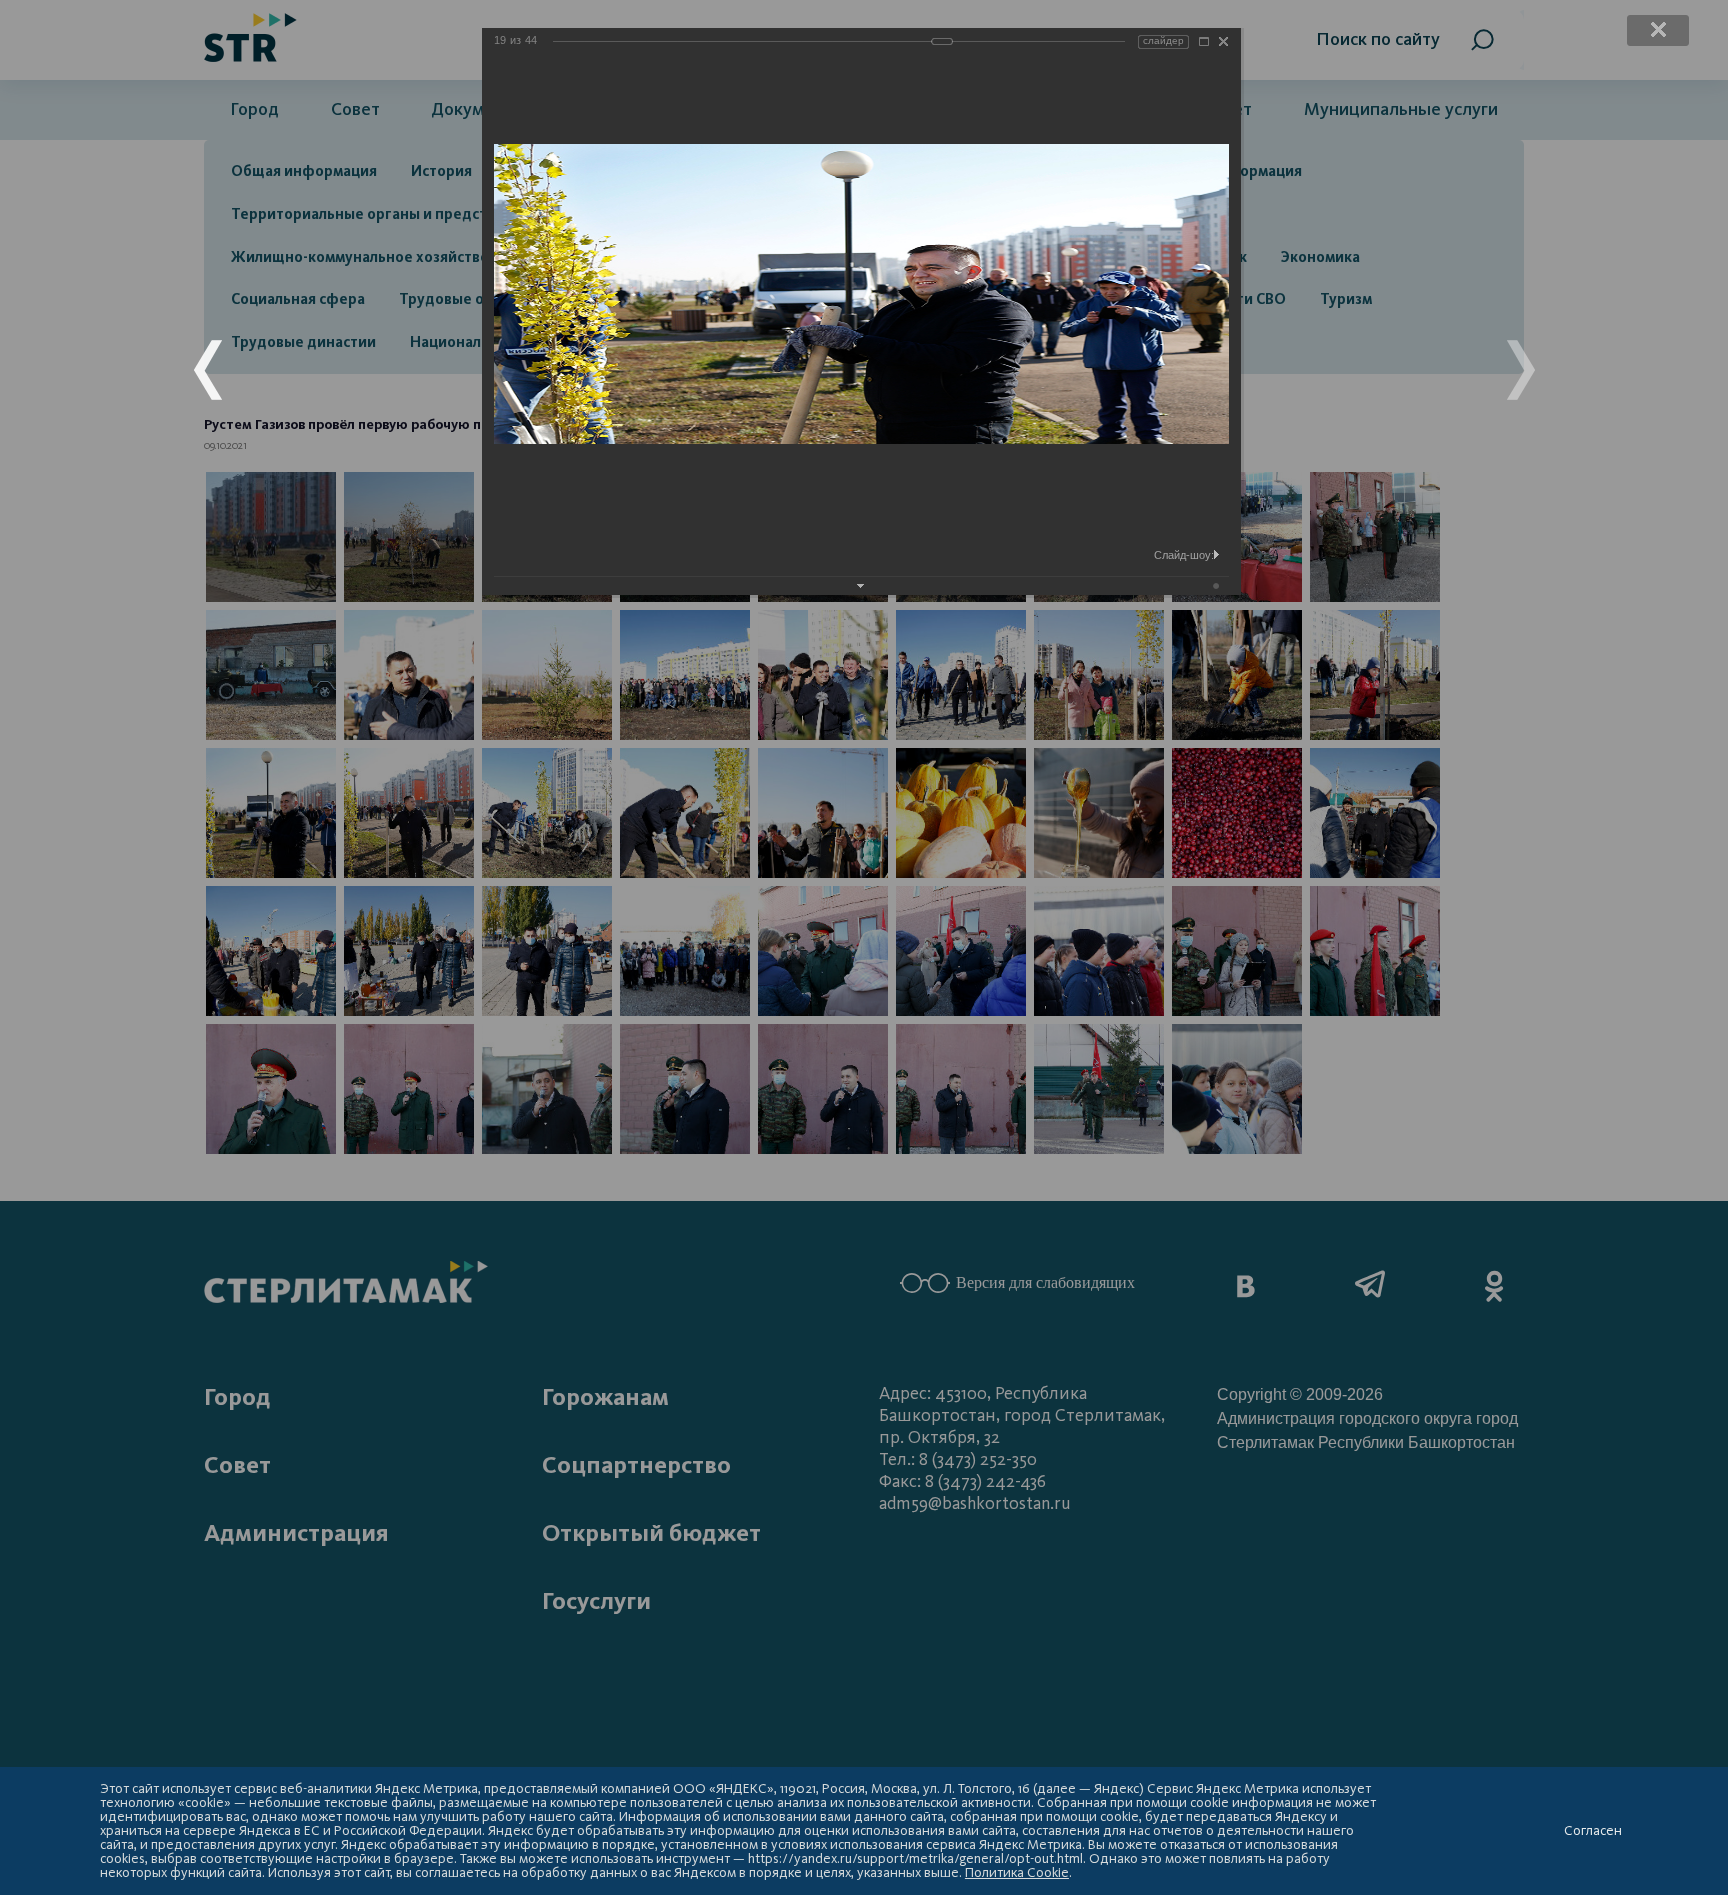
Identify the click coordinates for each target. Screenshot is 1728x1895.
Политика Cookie (1017, 1872)
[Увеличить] (1204, 41)
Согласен (1593, 1831)
